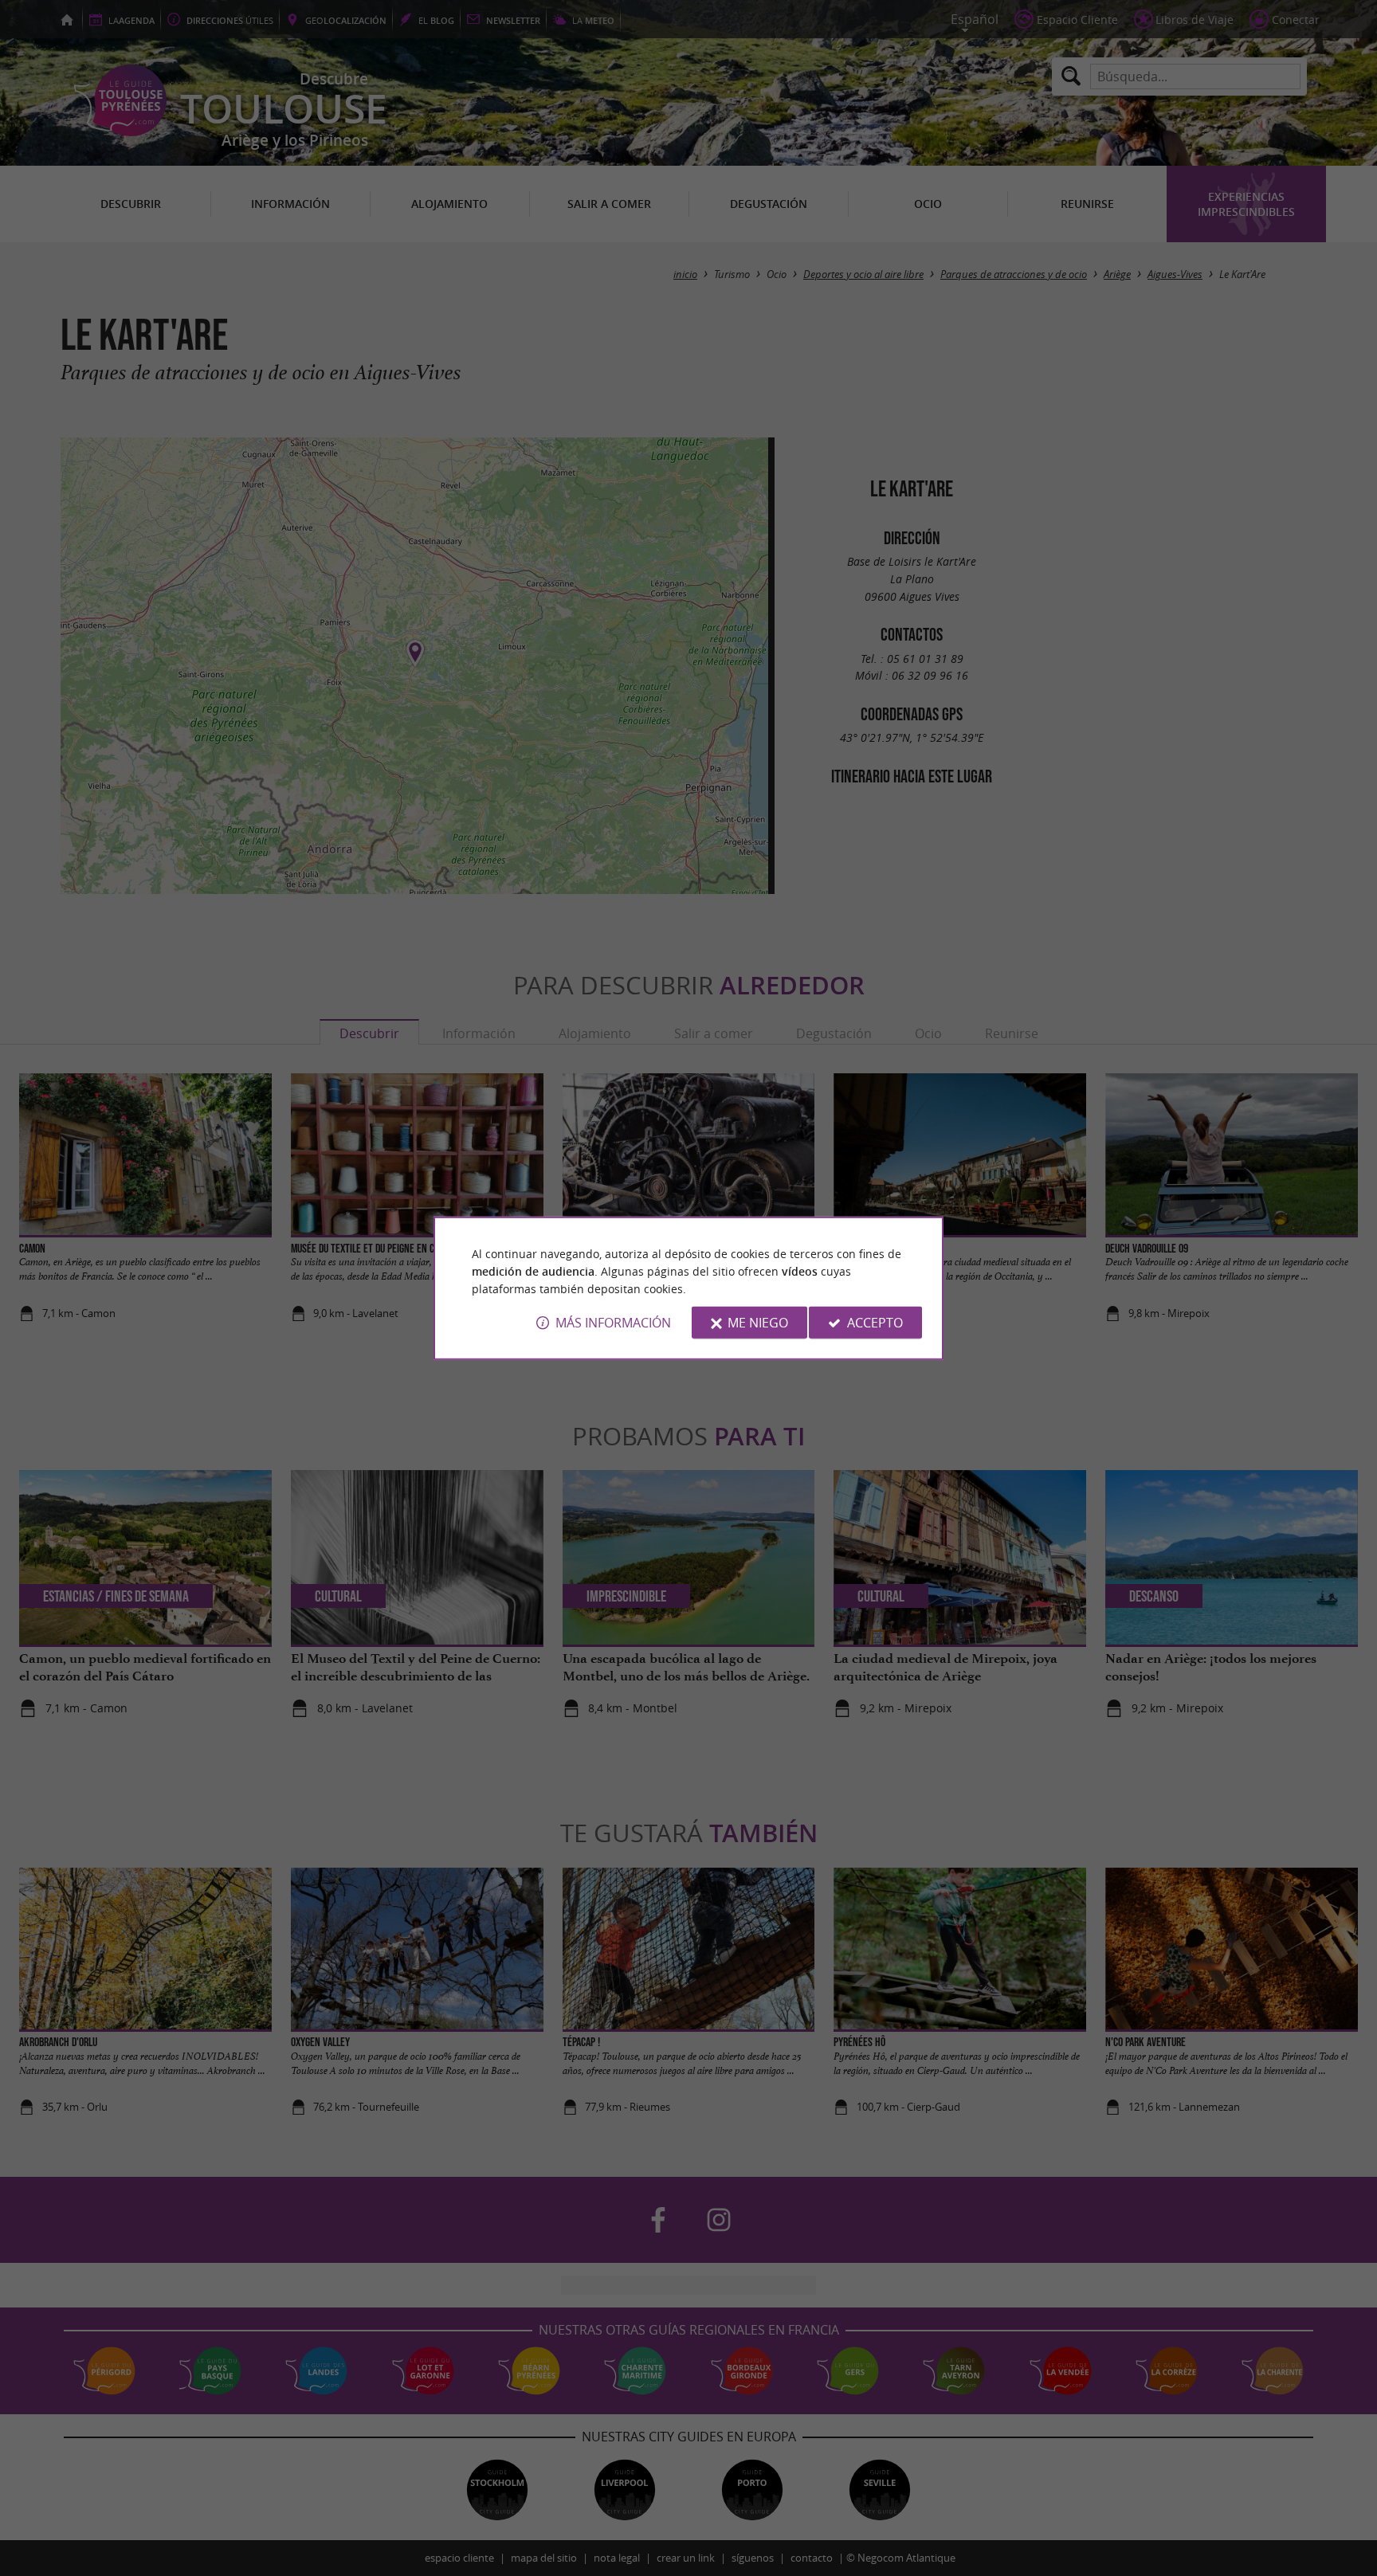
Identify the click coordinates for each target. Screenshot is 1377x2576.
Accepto (875, 1323)
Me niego (758, 1323)
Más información (613, 1323)
